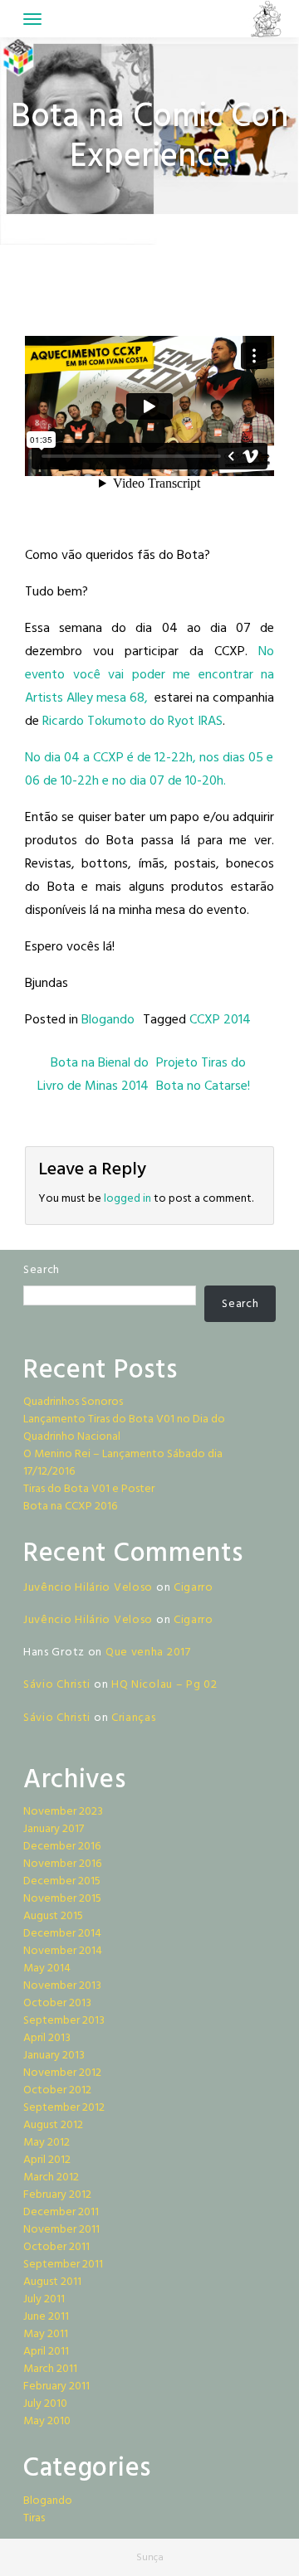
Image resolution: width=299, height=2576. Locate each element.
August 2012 (53, 2125)
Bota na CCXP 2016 (70, 1507)
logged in (127, 1199)
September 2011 (63, 2265)
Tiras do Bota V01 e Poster (89, 1489)
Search (42, 1270)
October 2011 (56, 2247)
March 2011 (50, 2369)
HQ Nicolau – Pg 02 (164, 1685)
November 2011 (61, 2230)
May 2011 (46, 2334)
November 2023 (63, 1812)
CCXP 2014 (220, 1020)
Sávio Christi (57, 1685)
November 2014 (63, 1951)
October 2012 (57, 2090)
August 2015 (53, 1916)
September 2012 (64, 2108)
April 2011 (46, 2352)
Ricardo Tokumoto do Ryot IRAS (132, 722)
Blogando (108, 1020)
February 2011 (56, 2386)
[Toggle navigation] (32, 19)
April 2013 (47, 2038)
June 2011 (46, 2317)
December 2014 (62, 1934)
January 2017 (54, 1829)
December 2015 (62, 1881)
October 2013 (57, 2003)
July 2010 (45, 2404)
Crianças (134, 1718)
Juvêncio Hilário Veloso (88, 1588)
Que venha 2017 (148, 1653)
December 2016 (62, 1847)
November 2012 (62, 2073)
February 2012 (57, 2195)
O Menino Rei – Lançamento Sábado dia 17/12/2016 (123, 1463)
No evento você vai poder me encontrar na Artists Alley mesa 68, (149, 675)
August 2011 (52, 2282)
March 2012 (51, 2177)
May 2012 (47, 2143)
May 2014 (47, 1968)
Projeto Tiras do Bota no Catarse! (205, 1075)
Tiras (34, 2518)
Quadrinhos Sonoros (73, 1402)
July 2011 (44, 2299)
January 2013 (54, 2056)
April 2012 (47, 2160)
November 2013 (62, 1986)
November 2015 (62, 1899)
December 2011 (61, 2212)
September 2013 (64, 2021)
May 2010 (47, 2421)
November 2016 (62, 1864)
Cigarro (194, 1588)
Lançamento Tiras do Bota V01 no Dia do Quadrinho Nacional (124, 1428)
